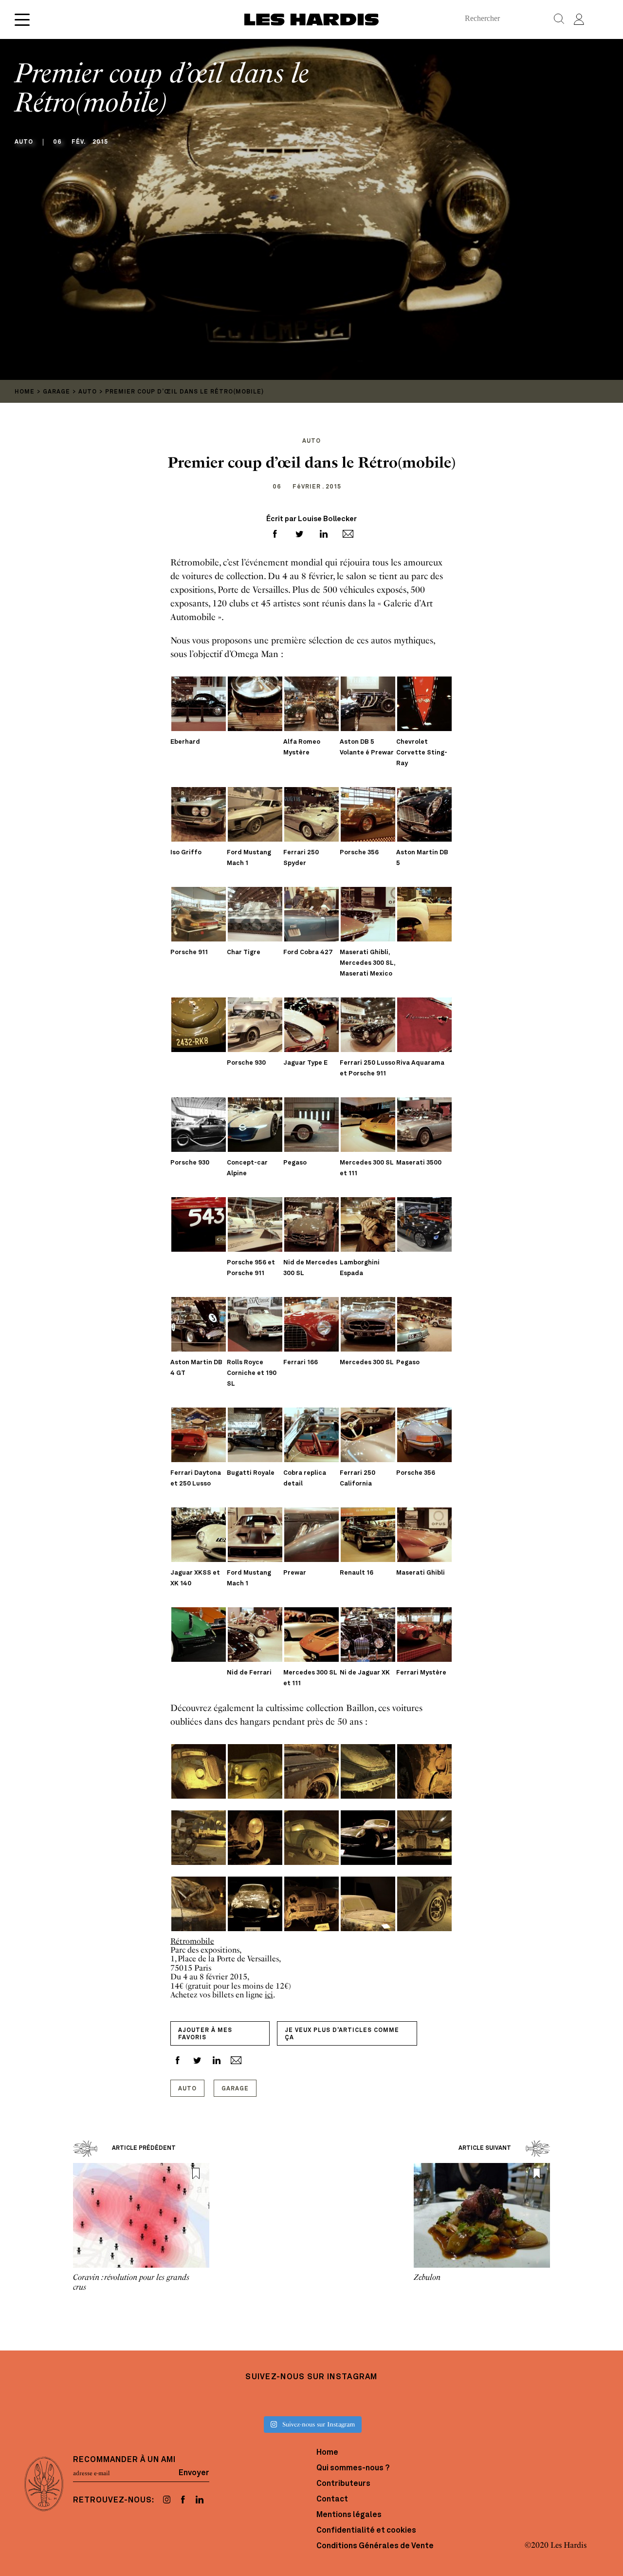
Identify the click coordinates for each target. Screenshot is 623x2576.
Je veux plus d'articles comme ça (342, 2034)
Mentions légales (349, 2515)
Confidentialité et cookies (366, 2531)
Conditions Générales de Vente (375, 2546)
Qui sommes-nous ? (353, 2468)
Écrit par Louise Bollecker (311, 519)
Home (327, 2453)
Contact (332, 2500)
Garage (235, 2089)
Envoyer (194, 2473)
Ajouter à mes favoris (205, 2034)
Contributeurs (343, 2484)
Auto (187, 2089)
